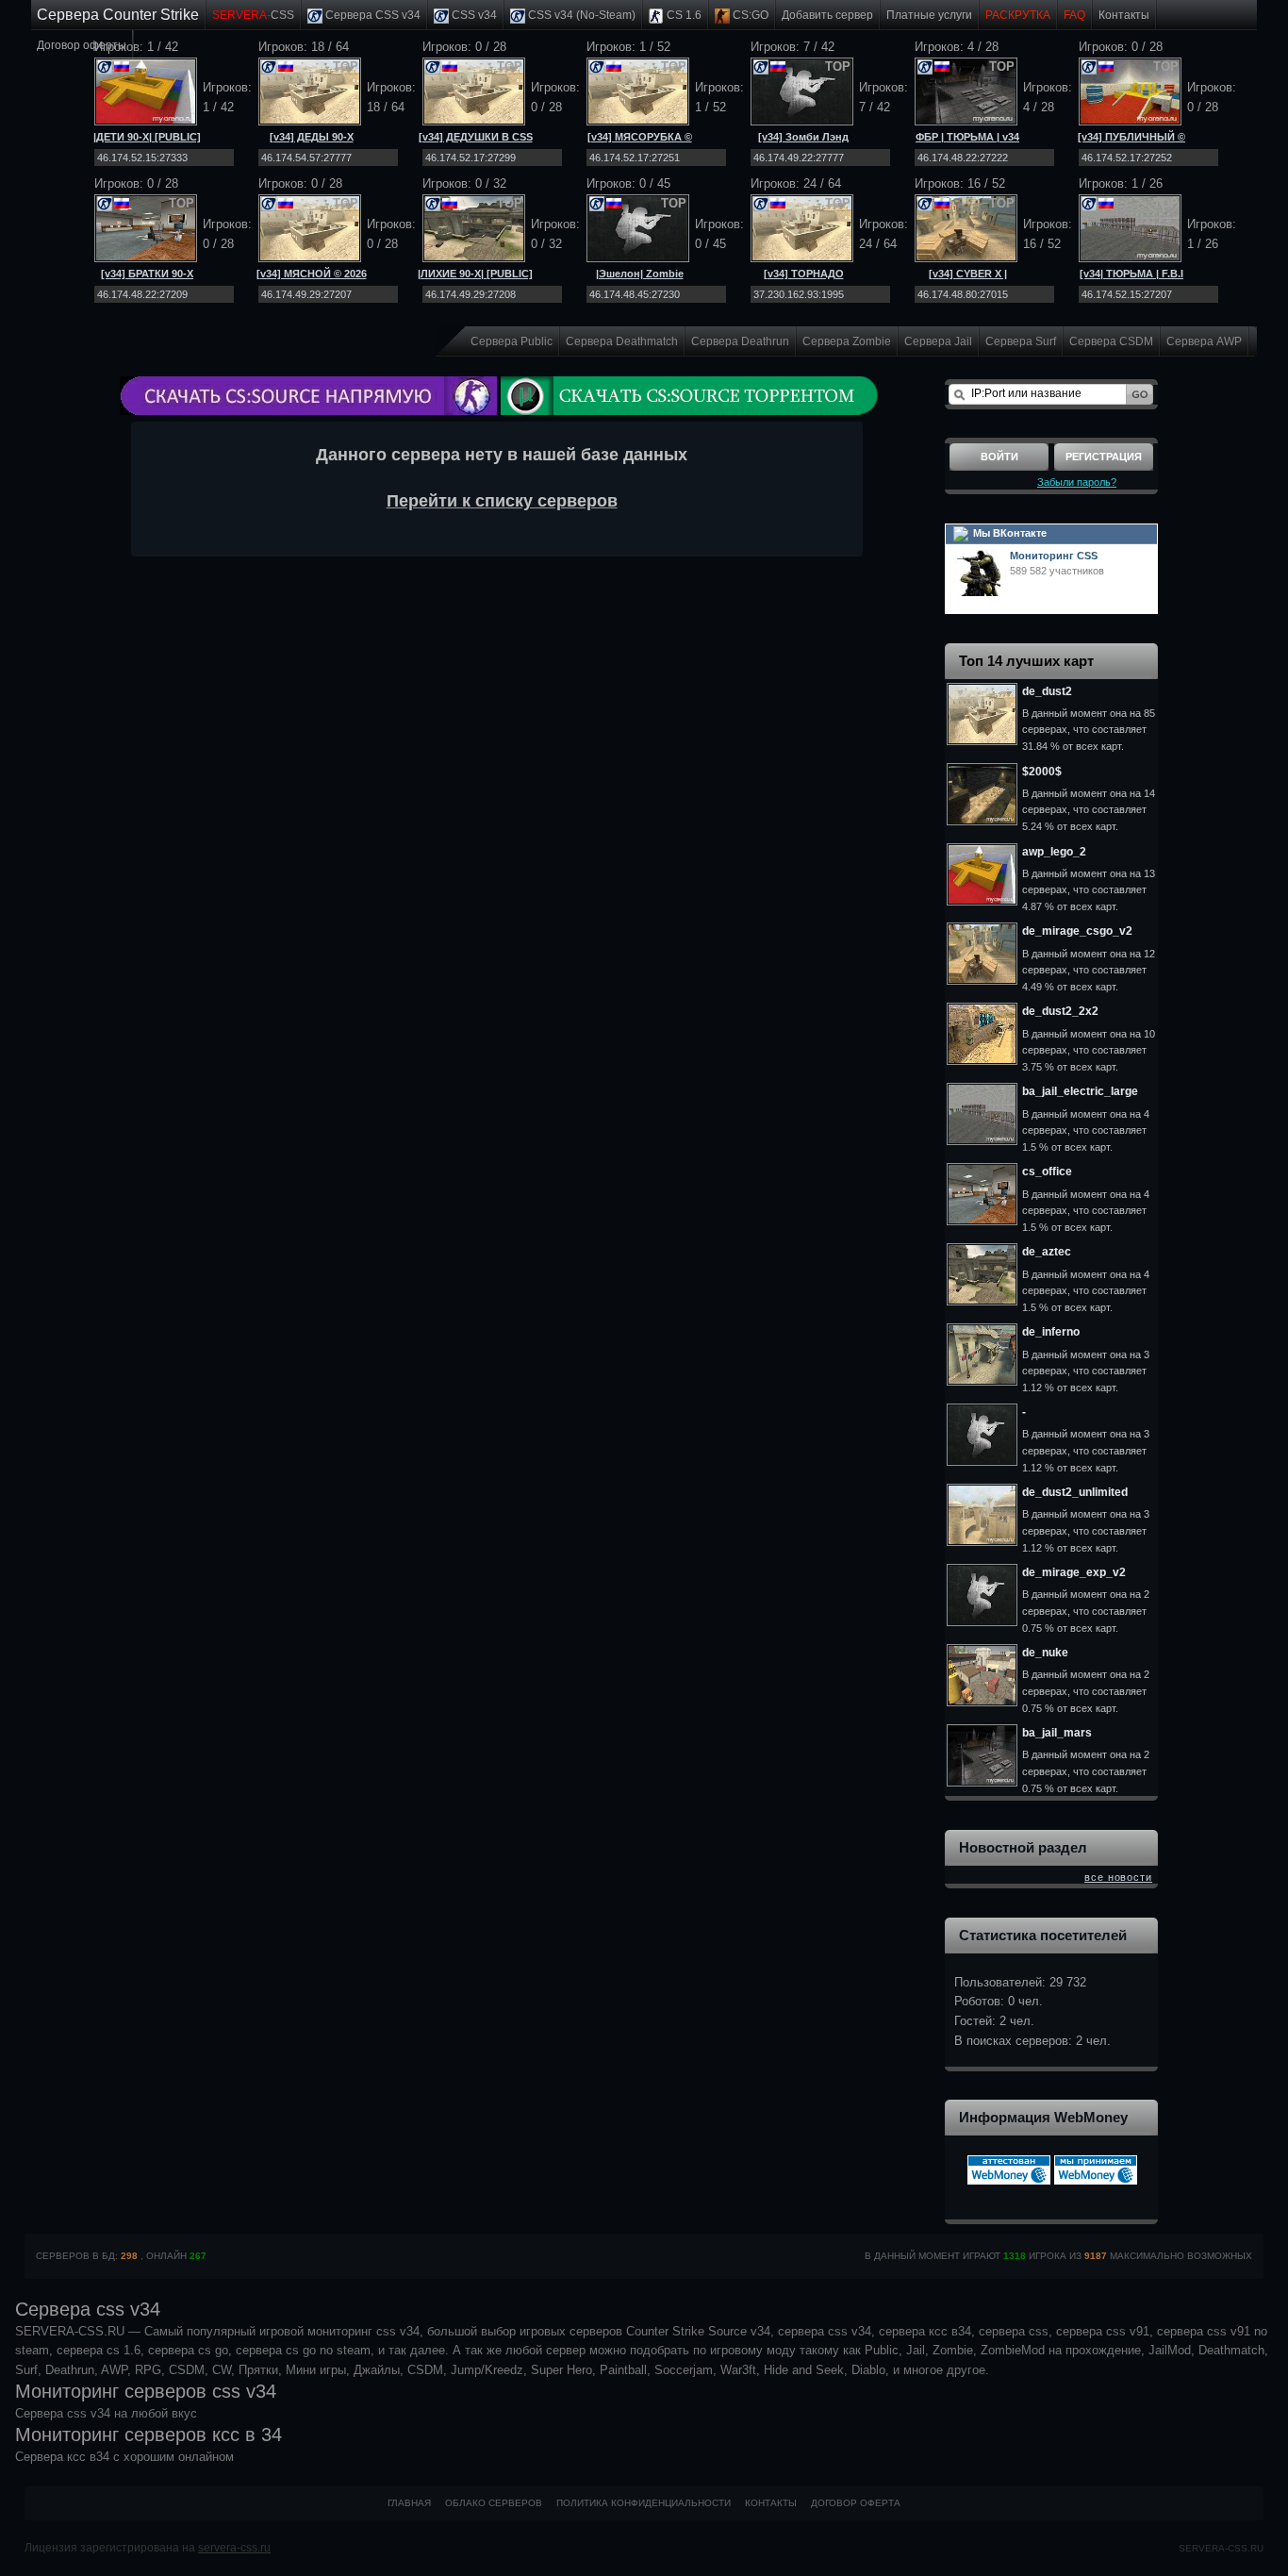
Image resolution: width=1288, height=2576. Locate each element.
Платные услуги (929, 15)
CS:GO (749, 15)
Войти (999, 457)
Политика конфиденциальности (644, 2503)
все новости (1118, 1877)
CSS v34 (473, 15)
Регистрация (1104, 457)
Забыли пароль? (1077, 482)
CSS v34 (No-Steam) (580, 15)
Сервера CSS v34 (372, 15)
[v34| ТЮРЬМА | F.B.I (1131, 274)
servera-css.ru (234, 2548)
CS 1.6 (683, 15)
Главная (409, 2503)
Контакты (1124, 15)
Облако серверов (494, 2503)
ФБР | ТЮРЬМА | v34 (967, 137)
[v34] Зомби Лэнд (803, 137)
